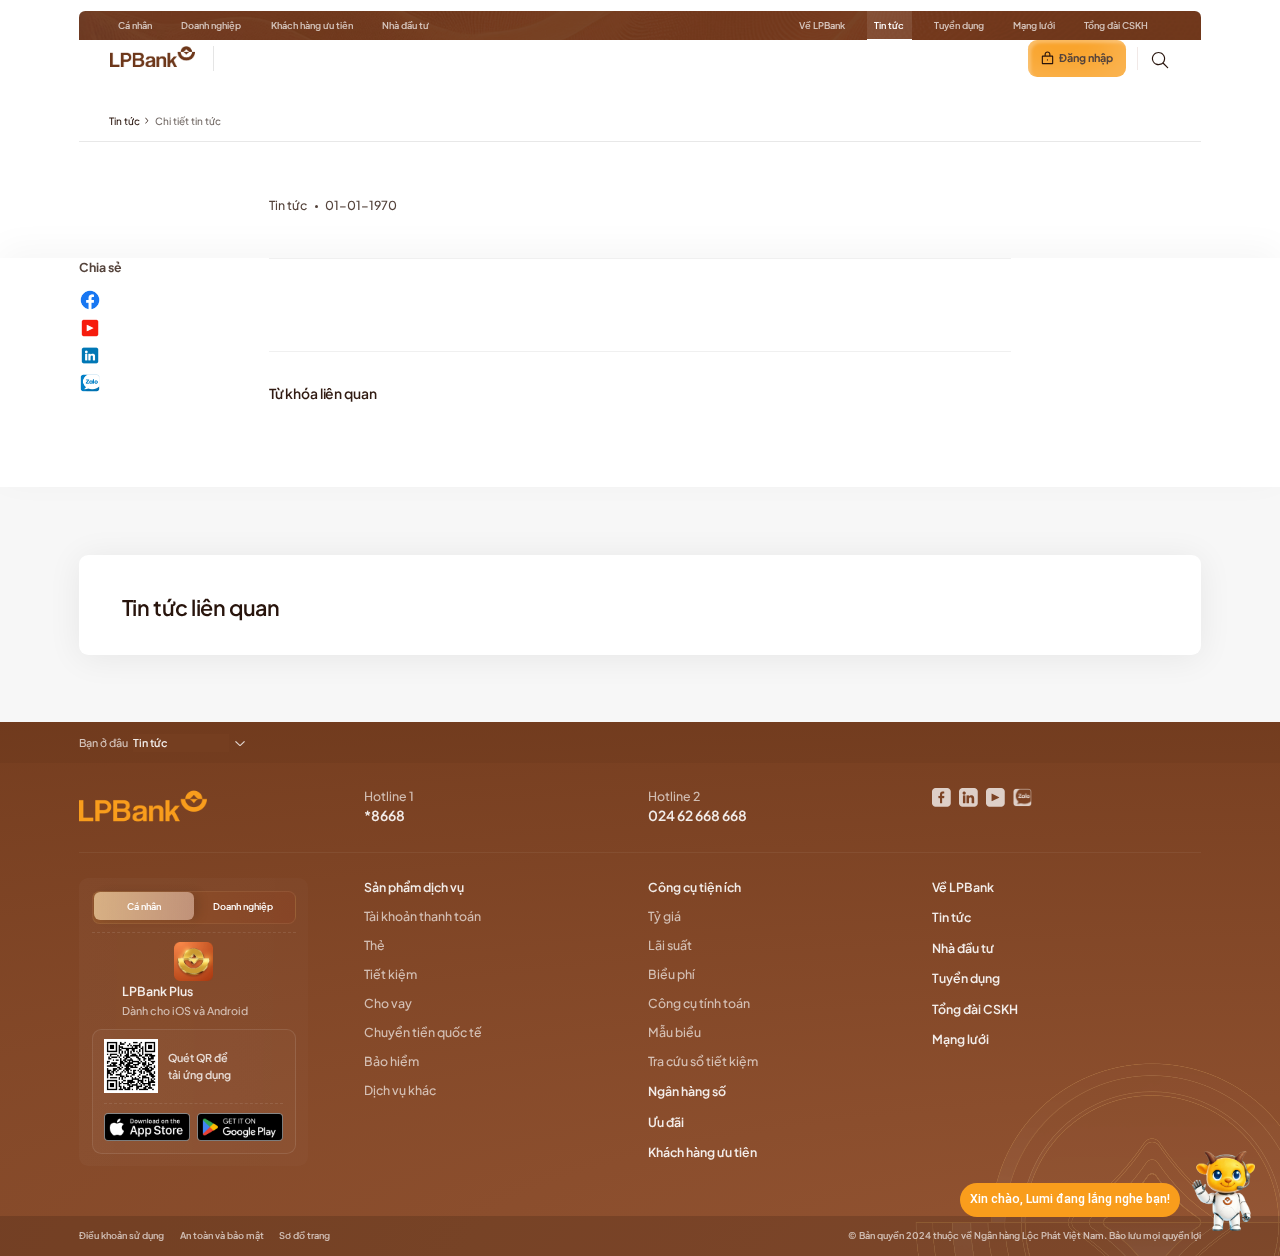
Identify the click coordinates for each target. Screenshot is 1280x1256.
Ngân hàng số (688, 1091)
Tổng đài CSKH (1116, 25)
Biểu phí (671, 974)
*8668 (384, 815)
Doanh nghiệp (211, 25)
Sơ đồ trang (304, 1235)
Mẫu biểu (674, 1032)
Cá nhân (135, 25)
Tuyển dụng (959, 25)
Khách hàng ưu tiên (312, 25)
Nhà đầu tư (405, 25)
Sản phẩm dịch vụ (415, 887)
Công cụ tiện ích (695, 887)
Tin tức (889, 25)
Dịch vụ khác (400, 1090)
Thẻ (374, 945)
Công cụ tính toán (699, 1003)
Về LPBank (822, 25)
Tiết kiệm (390, 974)
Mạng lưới (1034, 25)
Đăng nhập (1086, 57)
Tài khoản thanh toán (422, 916)
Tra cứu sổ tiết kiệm (703, 1061)
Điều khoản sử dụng (121, 1235)
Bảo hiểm (391, 1061)
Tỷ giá (664, 916)
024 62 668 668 (697, 815)
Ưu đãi (667, 1122)
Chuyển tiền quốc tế (423, 1032)
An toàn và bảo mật (222, 1235)
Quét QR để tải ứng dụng (199, 1066)
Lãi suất (670, 945)
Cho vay (388, 1003)
